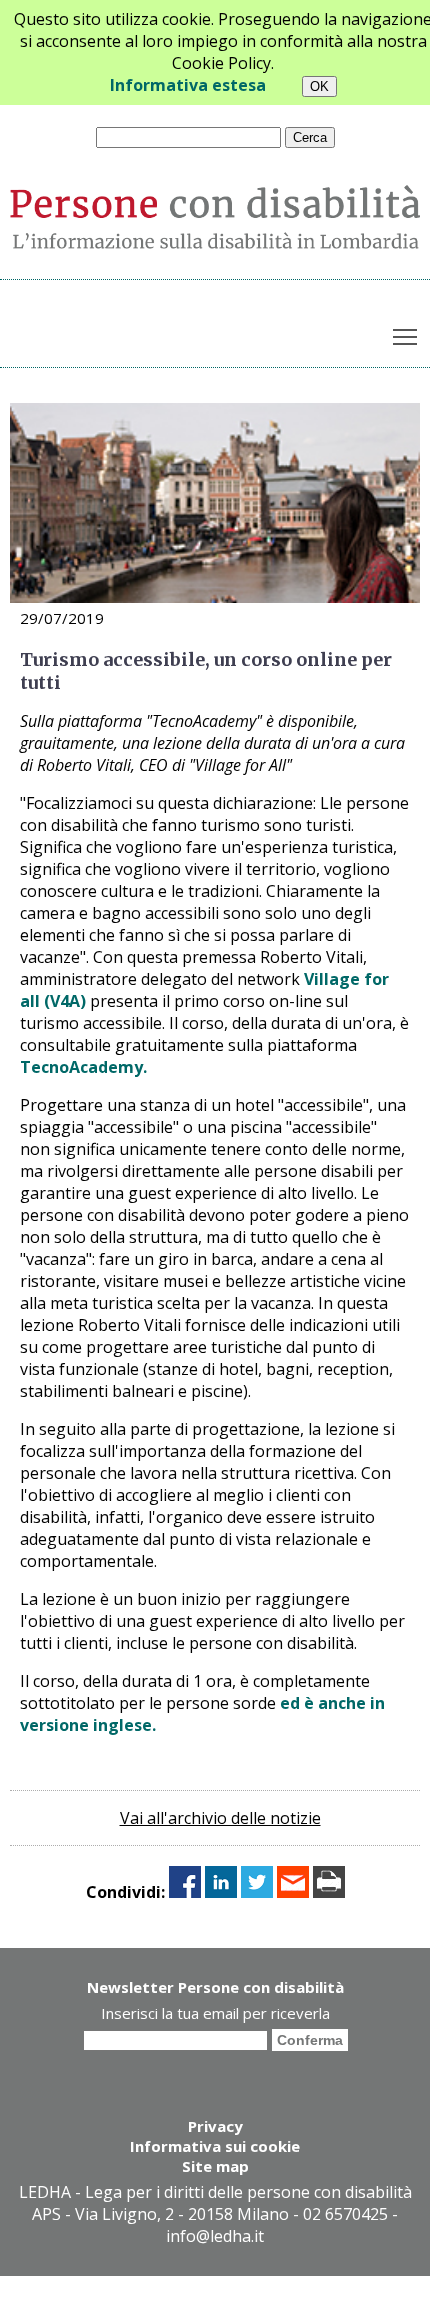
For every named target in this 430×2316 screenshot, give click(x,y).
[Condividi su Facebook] (185, 1892)
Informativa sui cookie (215, 2146)
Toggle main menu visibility (405, 335)
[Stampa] (329, 1892)
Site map (215, 2166)
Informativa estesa (188, 85)
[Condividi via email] (293, 1892)
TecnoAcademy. (83, 1067)
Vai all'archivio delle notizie (220, 1818)
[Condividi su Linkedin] (221, 1892)
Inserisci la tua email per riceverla (215, 2013)
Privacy (215, 2126)
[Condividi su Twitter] (257, 1892)
